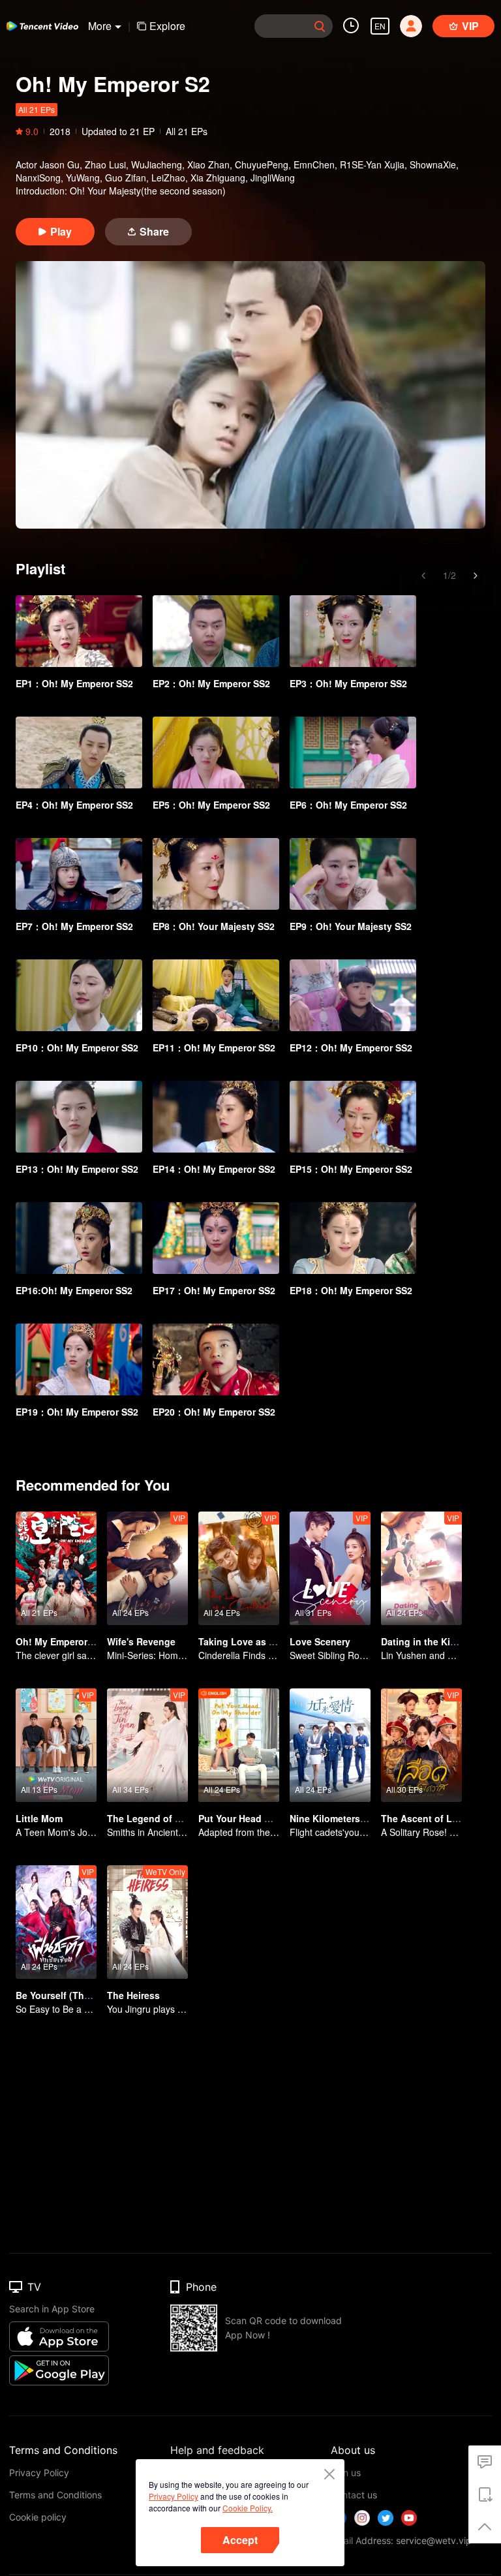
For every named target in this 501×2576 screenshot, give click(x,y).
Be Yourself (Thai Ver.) (65, 1995)
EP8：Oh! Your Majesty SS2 (214, 926)
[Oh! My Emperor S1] (56, 1568)
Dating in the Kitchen (428, 1641)
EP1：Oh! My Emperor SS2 (74, 683)
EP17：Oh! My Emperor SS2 (214, 1290)
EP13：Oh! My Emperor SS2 (77, 1169)
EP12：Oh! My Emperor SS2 (351, 1047)
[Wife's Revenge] (147, 1568)
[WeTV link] (42, 26)
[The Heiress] (147, 1922)
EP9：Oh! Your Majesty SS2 (351, 926)
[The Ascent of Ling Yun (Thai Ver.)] (421, 1745)
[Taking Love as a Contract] (239, 1568)
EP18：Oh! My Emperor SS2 (351, 1290)
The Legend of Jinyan (156, 1818)
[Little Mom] (56, 1745)
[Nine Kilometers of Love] (330, 1745)
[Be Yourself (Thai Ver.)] (56, 1922)
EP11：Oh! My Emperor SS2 (214, 1047)
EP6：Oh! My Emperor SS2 (348, 805)
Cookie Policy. (248, 2508)
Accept (240, 2540)
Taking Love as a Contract (257, 1641)
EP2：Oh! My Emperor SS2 (211, 683)
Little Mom (39, 1818)
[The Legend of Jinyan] (147, 1745)
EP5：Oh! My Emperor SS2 (211, 805)
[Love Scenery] (330, 1568)
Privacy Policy (174, 2496)
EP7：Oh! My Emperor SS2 (74, 926)
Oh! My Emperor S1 (58, 1641)
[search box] (320, 26)
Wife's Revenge (141, 1641)
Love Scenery (320, 1641)
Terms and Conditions (55, 2495)
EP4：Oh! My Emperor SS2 (74, 805)
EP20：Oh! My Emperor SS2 (214, 1412)
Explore (167, 26)
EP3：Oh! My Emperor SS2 (348, 683)
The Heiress (133, 1995)
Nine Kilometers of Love (343, 1818)
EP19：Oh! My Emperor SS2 (77, 1412)
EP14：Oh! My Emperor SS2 (214, 1169)
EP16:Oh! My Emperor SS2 (74, 1290)
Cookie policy (38, 2517)
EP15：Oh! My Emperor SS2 (351, 1169)
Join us (346, 2473)
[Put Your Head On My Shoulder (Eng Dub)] (239, 1745)
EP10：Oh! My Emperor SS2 (77, 1047)
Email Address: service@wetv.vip (401, 2540)
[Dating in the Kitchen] (421, 1568)
